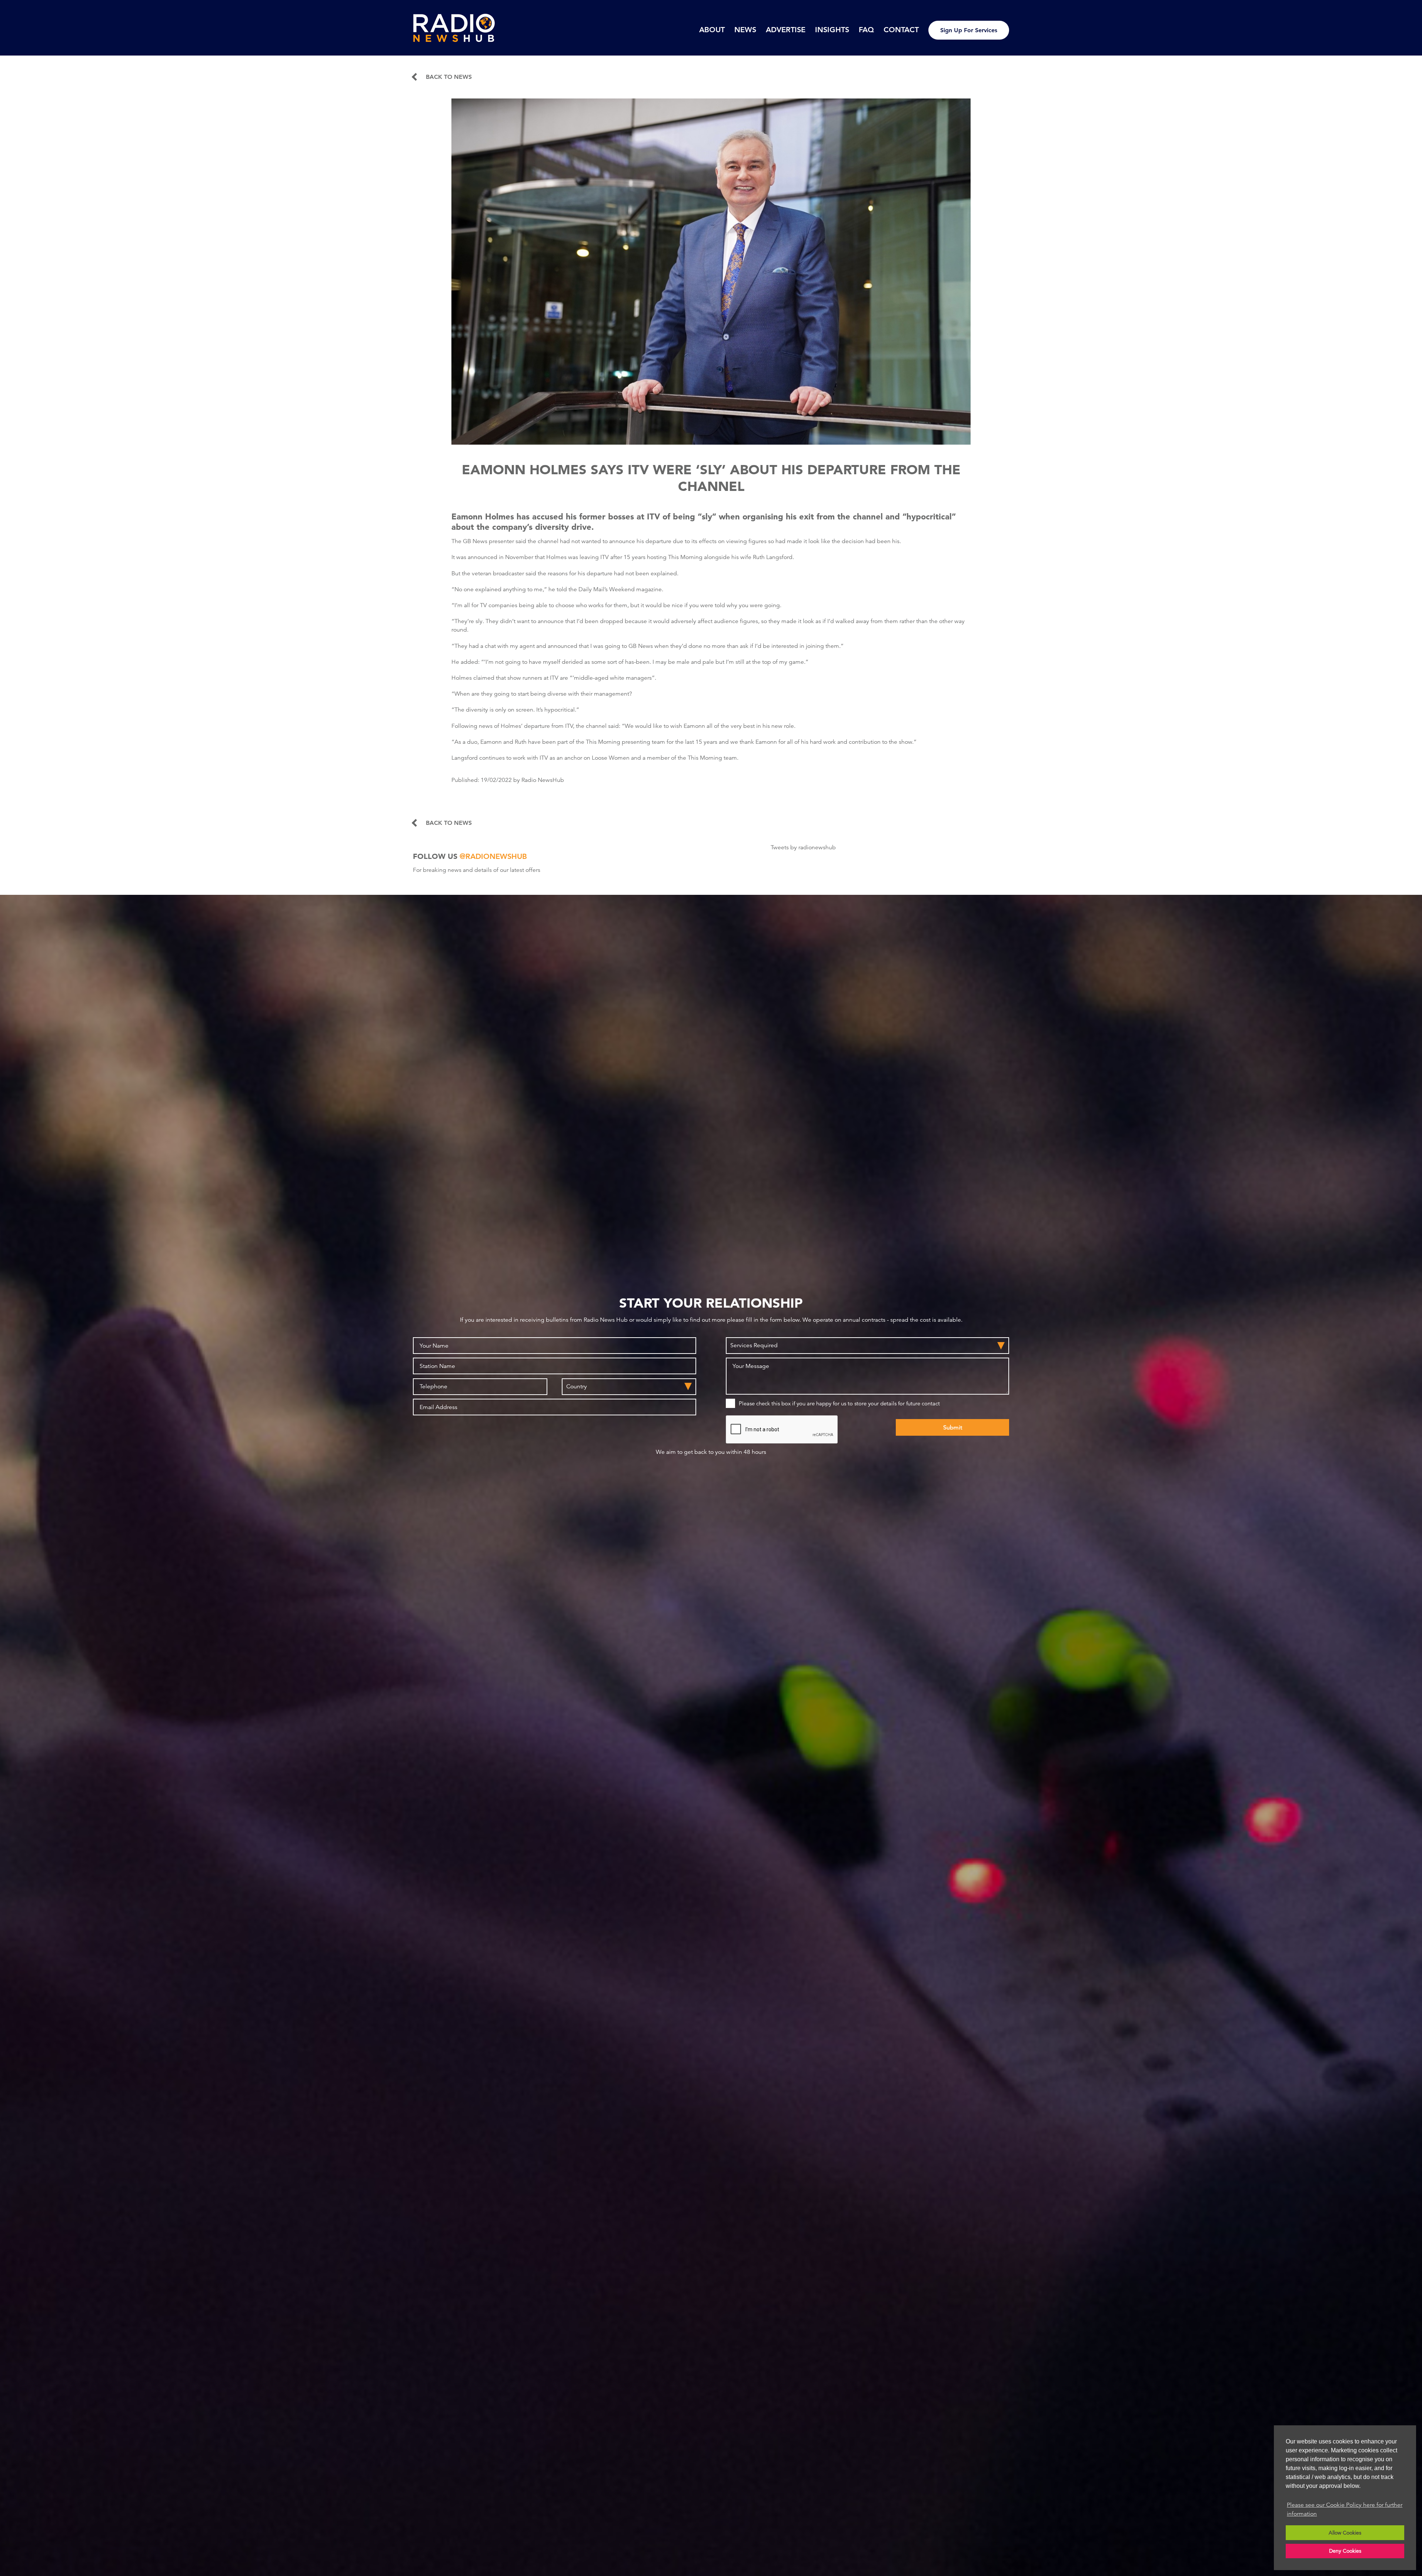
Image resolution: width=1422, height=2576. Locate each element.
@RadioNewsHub (493, 856)
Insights (832, 30)
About (712, 30)
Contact (901, 30)
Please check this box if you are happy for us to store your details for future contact (839, 1403)
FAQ (866, 30)
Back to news (449, 77)
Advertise (786, 30)
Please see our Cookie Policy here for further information (1345, 2509)
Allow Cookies (1345, 2533)
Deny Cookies (1345, 2551)
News (745, 30)
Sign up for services (969, 30)
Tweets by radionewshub (803, 847)
